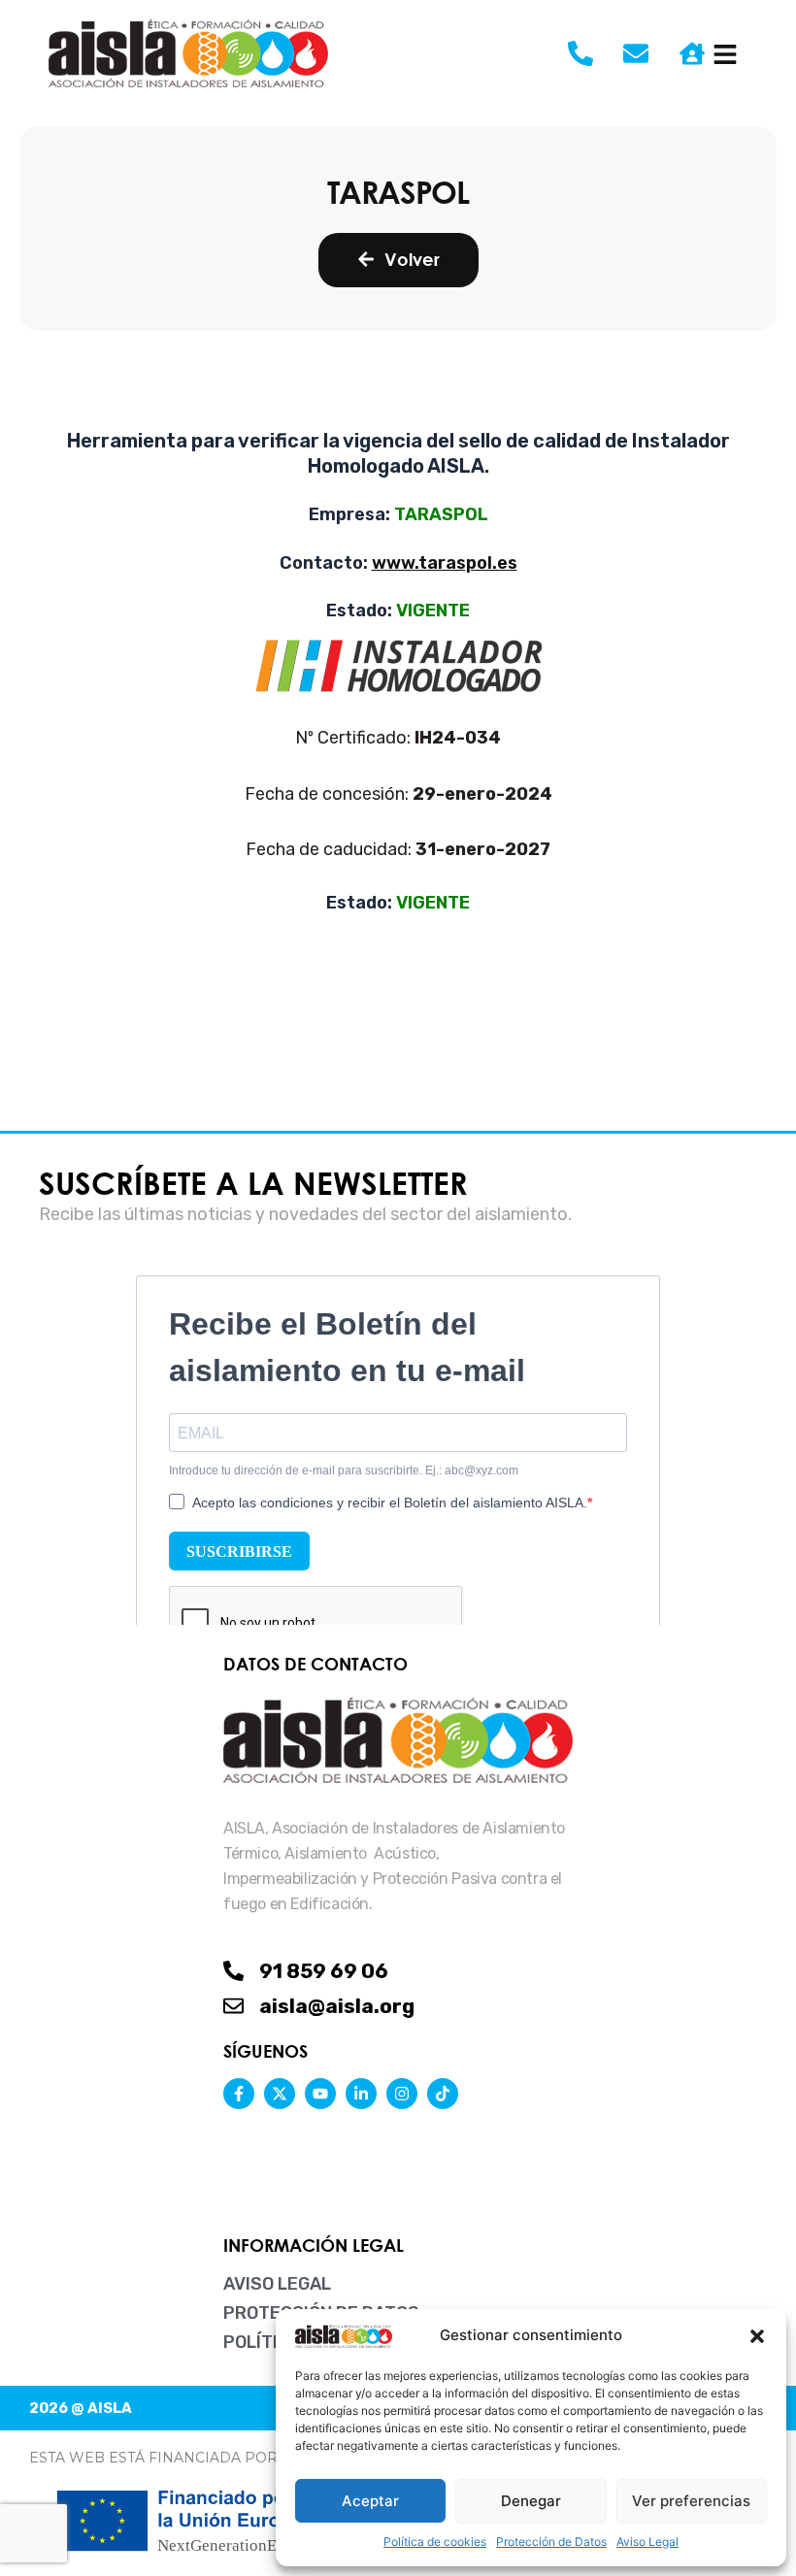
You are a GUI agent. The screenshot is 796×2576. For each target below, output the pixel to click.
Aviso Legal (647, 2542)
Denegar (531, 2501)
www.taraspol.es (445, 563)
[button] (757, 2336)
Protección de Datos (551, 2542)
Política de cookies (435, 2542)
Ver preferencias (691, 2501)
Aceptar (370, 2501)
